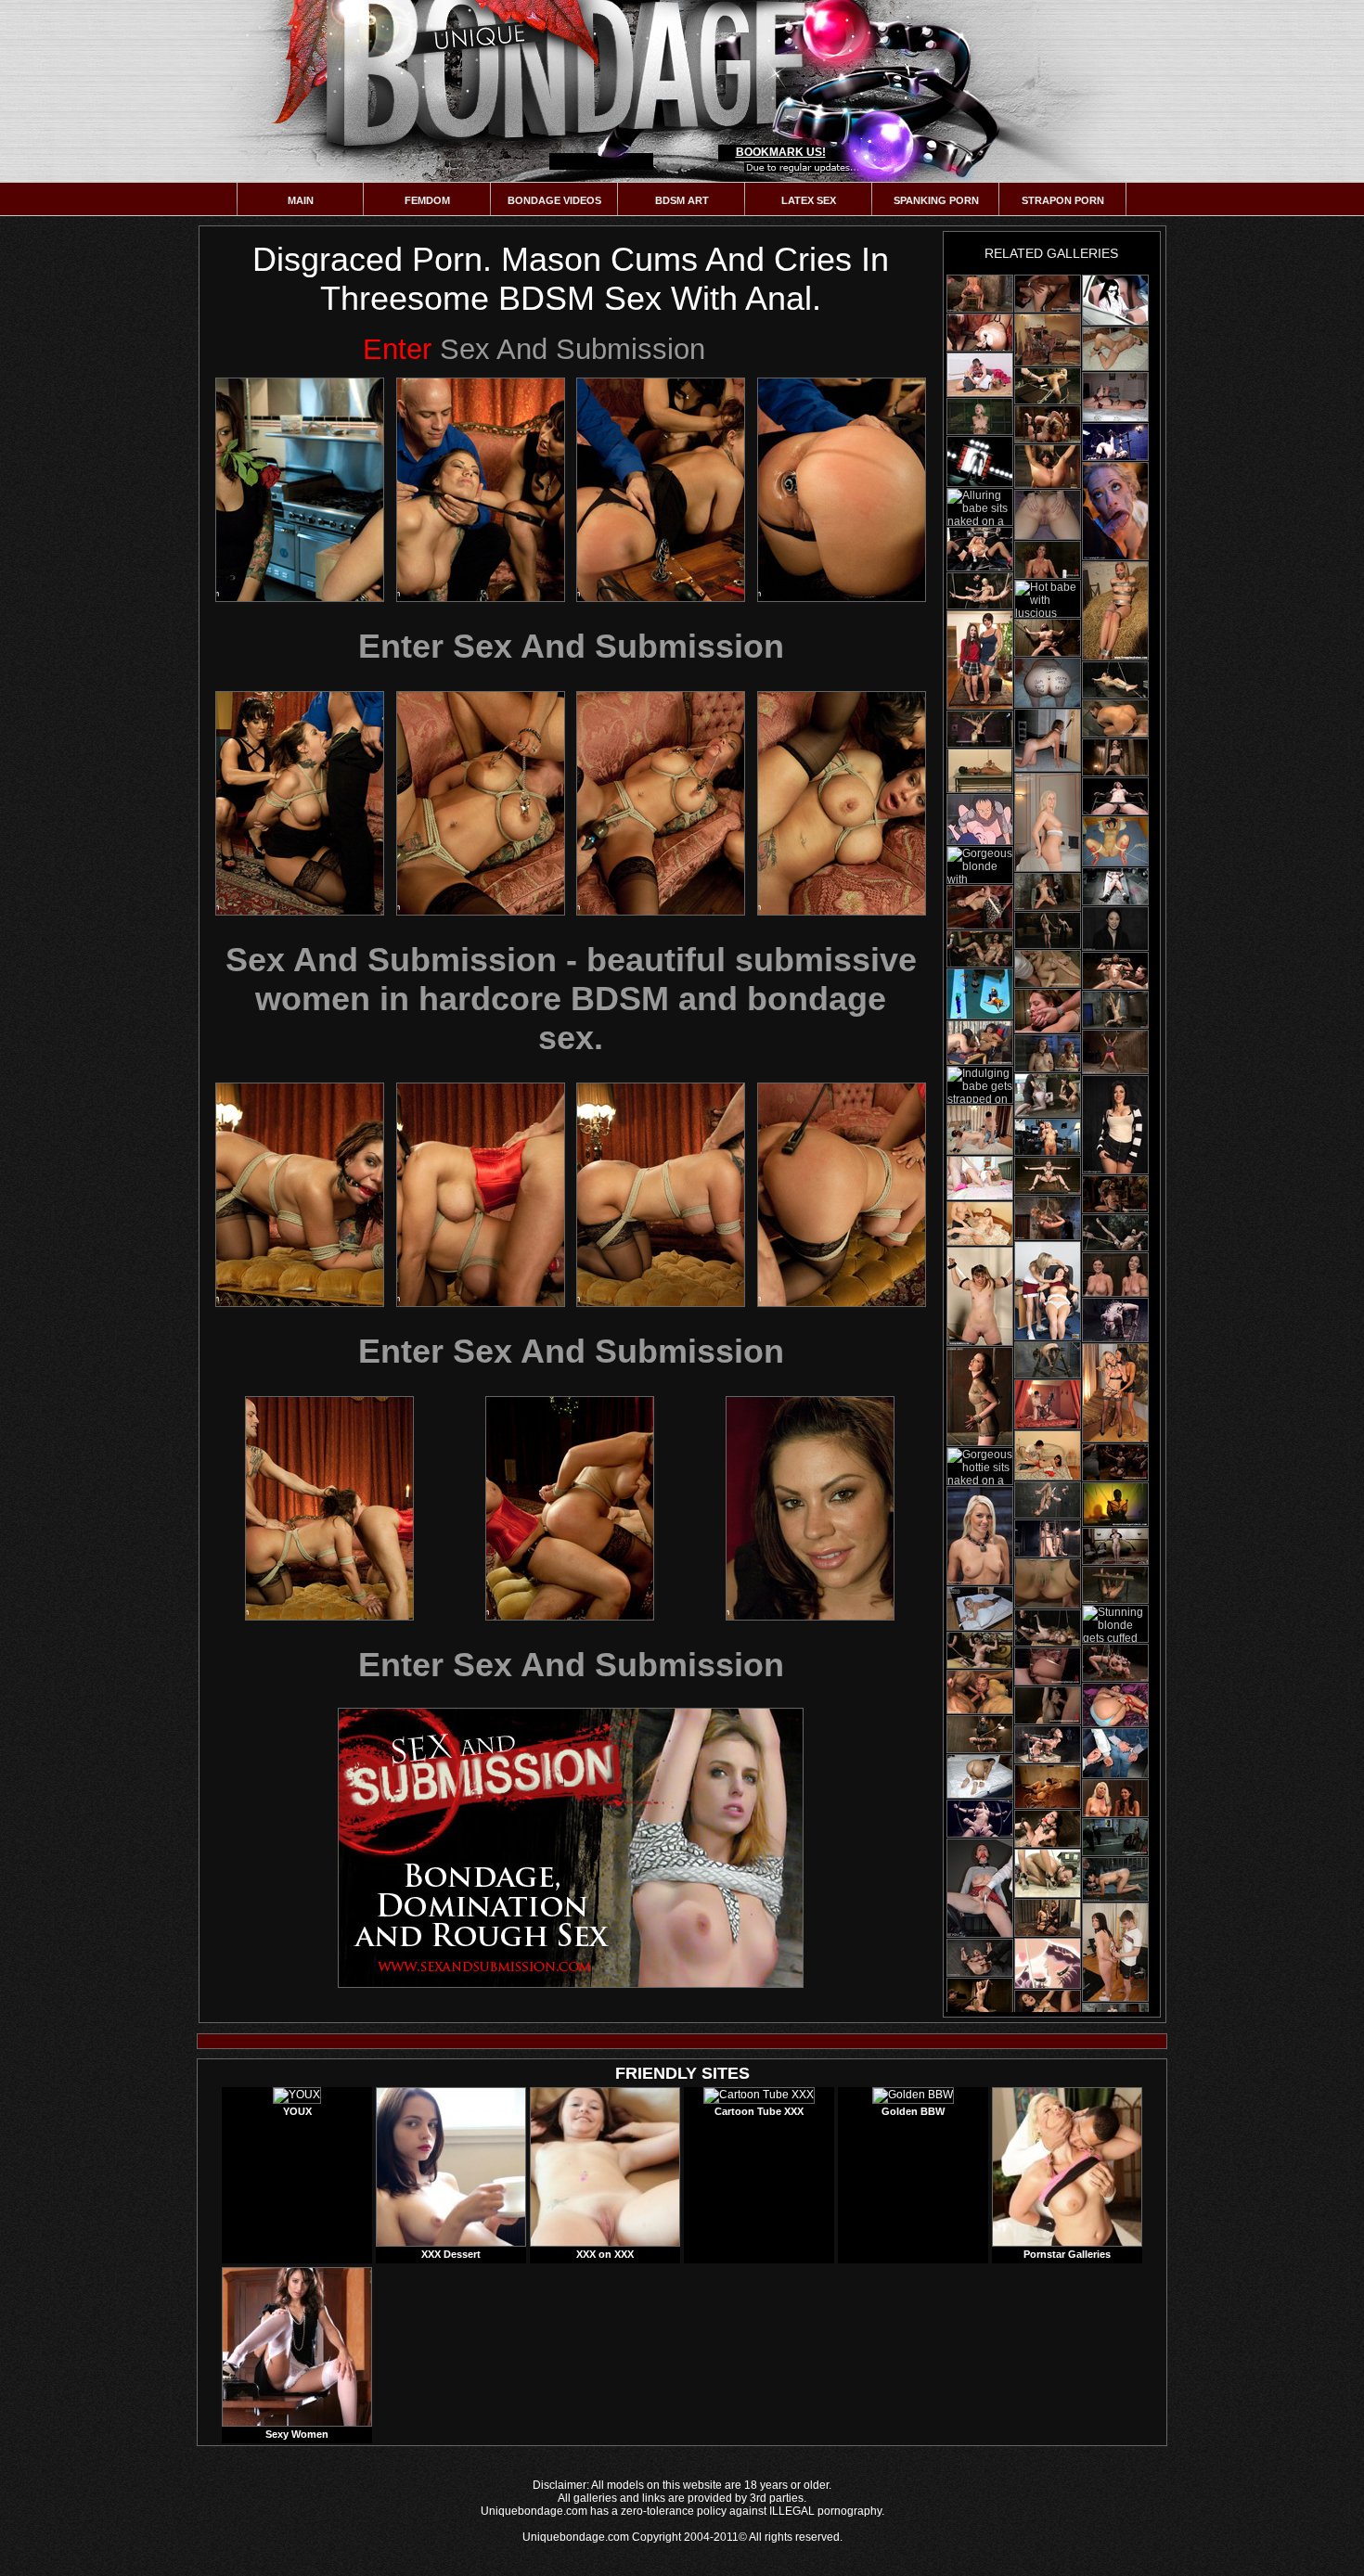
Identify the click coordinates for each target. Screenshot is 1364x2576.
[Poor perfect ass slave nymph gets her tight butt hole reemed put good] (1115, 1194)
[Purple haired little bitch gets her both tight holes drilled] (1048, 1538)
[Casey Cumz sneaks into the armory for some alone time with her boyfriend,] (1048, 1666)
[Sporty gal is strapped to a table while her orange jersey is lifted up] (980, 1608)
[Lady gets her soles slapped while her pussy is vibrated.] (1115, 1233)
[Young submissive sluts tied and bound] (1115, 1753)
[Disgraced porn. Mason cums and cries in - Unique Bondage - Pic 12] (842, 1195)
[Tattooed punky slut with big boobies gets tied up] (980, 1734)
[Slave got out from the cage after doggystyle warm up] (1115, 1879)
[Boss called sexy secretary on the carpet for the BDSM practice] (980, 907)
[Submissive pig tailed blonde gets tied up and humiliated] (1115, 442)
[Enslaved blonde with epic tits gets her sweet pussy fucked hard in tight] (1048, 969)
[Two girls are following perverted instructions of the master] (980, 771)
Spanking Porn (936, 200)
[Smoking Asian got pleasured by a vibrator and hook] (980, 1043)
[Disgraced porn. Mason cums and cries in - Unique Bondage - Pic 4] (842, 490)
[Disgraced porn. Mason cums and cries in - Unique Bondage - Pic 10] (481, 1195)
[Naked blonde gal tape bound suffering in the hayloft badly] (1115, 611)
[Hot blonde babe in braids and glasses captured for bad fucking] (980, 461)
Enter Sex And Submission (571, 646)
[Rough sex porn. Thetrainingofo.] (1115, 511)
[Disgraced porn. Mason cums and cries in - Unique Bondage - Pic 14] (570, 1508)
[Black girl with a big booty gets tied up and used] (1048, 1744)
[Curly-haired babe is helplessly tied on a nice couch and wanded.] (980, 949)
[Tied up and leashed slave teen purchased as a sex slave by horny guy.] (1048, 1455)
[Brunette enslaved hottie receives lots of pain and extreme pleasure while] (1115, 1952)
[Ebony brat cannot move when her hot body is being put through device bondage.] (1115, 1052)
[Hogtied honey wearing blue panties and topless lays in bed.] (1115, 1705)
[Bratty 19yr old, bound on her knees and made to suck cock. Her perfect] (1048, 1218)
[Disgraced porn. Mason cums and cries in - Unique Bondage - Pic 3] (661, 490)
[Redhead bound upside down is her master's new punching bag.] (1048, 1360)
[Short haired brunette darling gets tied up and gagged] (1115, 796)
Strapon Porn (1063, 200)
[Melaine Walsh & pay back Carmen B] (1048, 1291)
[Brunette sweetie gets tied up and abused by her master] (980, 1819)
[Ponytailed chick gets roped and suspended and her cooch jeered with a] (1115, 718)
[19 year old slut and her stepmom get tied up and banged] (980, 660)
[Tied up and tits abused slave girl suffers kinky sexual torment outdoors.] (1115, 1837)
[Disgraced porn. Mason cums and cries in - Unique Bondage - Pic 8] (842, 803)
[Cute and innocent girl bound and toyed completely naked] (1115, 1585)
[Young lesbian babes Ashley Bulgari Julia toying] (1115, 1393)
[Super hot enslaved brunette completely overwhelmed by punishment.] (1048, 1583)
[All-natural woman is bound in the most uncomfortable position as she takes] (1115, 1125)
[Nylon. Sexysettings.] (1115, 349)
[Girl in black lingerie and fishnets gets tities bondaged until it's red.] (980, 1650)
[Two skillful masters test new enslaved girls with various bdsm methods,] (1048, 1053)
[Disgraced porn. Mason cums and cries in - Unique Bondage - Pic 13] (329, 1508)
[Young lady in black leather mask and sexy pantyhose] (1115, 1505)
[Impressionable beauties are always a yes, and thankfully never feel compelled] (1115, 1798)
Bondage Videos (554, 200)
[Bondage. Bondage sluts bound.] (1048, 683)
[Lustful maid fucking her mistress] (980, 994)
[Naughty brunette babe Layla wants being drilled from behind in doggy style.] (980, 1776)
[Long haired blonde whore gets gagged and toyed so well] (1048, 1176)
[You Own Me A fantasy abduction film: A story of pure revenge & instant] (1048, 560)
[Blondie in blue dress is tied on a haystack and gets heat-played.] (1048, 1628)
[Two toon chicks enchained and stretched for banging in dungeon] (980, 820)
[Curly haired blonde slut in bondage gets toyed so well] (1115, 886)
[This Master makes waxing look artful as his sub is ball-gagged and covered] (1115, 929)
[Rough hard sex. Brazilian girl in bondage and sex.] (1048, 1011)
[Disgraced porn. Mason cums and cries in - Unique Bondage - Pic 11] (661, 1195)
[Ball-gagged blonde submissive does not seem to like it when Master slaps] (1115, 1320)
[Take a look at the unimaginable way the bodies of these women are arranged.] (1115, 1275)
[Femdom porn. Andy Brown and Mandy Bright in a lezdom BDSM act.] (1048, 1918)
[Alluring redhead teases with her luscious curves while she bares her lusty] (980, 1397)
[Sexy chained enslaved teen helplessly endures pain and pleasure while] (1048, 1404)
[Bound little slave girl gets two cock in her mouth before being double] (1115, 1462)
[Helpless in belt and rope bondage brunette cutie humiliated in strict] (1048, 1705)
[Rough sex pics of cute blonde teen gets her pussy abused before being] (980, 1178)
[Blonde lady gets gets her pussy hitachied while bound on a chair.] (1115, 1546)
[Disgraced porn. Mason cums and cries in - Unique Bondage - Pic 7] (661, 803)
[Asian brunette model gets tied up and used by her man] (980, 1997)
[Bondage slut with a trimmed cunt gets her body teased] (980, 1296)
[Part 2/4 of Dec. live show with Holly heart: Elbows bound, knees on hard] (1048, 892)
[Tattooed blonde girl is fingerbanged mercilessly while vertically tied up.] (1115, 680)
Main (301, 200)
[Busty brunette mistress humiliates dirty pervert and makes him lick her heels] (1048, 1873)
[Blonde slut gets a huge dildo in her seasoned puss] (980, 549)
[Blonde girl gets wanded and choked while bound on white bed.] (980, 417)
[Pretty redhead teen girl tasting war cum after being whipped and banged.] (980, 1224)
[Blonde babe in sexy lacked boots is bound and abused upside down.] (980, 729)
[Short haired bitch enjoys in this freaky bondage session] (1115, 757)
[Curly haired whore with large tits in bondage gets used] (1048, 638)
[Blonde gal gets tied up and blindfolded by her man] (1048, 424)
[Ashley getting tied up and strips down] (980, 375)
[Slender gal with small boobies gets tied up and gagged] (1048, 1829)
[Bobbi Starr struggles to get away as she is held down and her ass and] (1048, 294)
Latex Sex (809, 200)
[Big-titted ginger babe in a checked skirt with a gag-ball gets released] (980, 1888)
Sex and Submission (534, 349)
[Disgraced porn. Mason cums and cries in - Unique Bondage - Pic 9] (300, 1195)
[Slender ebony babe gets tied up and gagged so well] (1115, 971)
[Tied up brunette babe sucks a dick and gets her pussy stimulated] (1048, 467)
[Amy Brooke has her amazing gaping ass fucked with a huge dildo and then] (980, 294)
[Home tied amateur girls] (1048, 740)
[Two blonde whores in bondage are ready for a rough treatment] (1115, 1663)
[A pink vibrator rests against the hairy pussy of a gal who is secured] (1048, 822)
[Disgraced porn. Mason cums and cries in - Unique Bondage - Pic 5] (300, 803)
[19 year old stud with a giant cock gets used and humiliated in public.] (980, 1692)
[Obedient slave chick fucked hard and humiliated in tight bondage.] (1048, 340)
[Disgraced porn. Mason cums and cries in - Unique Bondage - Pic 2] (481, 490)
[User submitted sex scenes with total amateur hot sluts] (1048, 515)
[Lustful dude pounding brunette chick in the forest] (1115, 300)
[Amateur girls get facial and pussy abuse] (1115, 841)
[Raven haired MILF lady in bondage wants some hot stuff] (1115, 1010)
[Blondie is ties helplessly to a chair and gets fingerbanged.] (980, 591)
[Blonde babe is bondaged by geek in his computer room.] (1048, 1137)
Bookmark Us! (781, 152)
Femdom (427, 200)
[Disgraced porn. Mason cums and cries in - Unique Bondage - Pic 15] (810, 1508)
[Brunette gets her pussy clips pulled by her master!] (1048, 1500)
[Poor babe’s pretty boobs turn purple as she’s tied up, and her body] (980, 1958)
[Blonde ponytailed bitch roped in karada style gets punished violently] (980, 1536)
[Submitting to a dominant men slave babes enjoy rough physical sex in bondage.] (980, 1130)
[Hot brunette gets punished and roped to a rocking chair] (1048, 1787)
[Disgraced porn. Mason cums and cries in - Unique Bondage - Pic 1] (300, 490)
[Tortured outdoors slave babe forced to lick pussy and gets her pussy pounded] (1048, 1096)
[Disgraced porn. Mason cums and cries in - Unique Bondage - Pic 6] (481, 803)
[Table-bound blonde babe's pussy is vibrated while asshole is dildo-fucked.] (1048, 386)
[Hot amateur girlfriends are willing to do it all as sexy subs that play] (1115, 397)
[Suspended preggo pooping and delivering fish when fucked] (1048, 1963)
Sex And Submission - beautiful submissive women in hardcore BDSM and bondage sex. (571, 999)
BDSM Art (682, 200)
